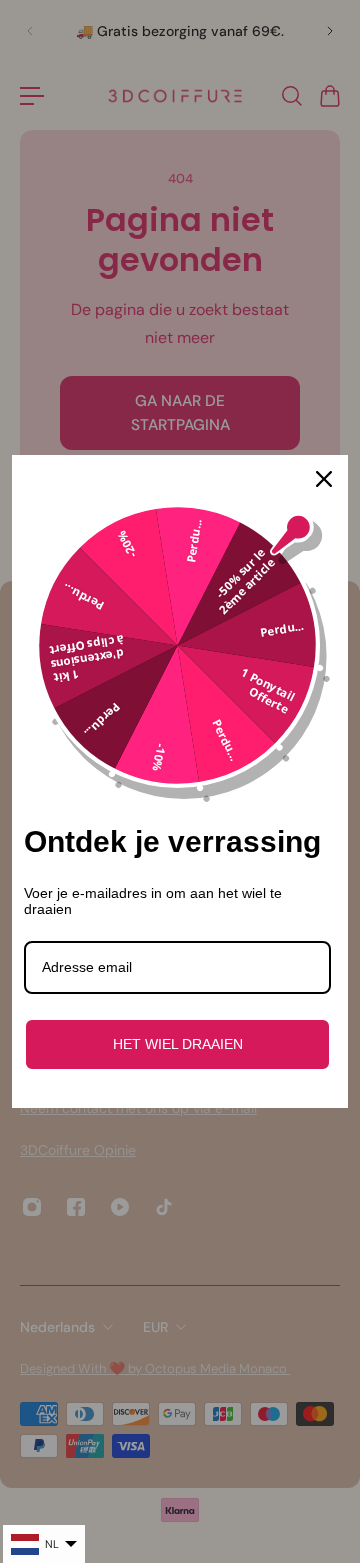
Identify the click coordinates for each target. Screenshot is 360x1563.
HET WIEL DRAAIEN (178, 1044)
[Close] (324, 479)
